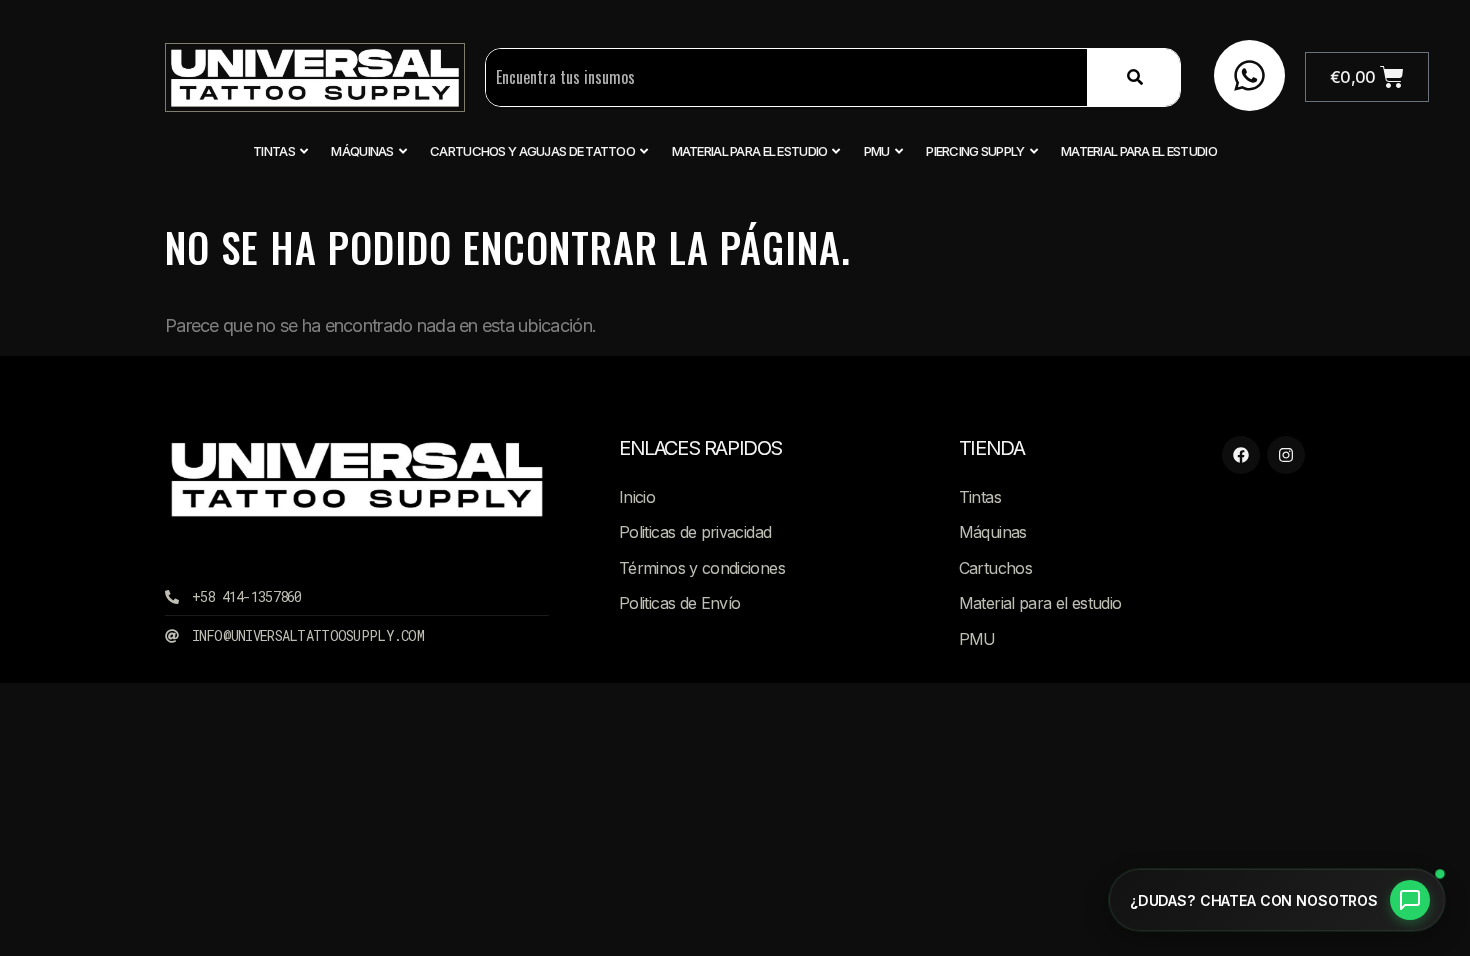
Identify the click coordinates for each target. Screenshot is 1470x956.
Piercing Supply (975, 151)
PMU (877, 151)
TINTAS (274, 151)
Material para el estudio (750, 151)
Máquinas (362, 151)
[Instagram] (1286, 455)
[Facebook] (1241, 455)
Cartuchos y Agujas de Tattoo (532, 151)
